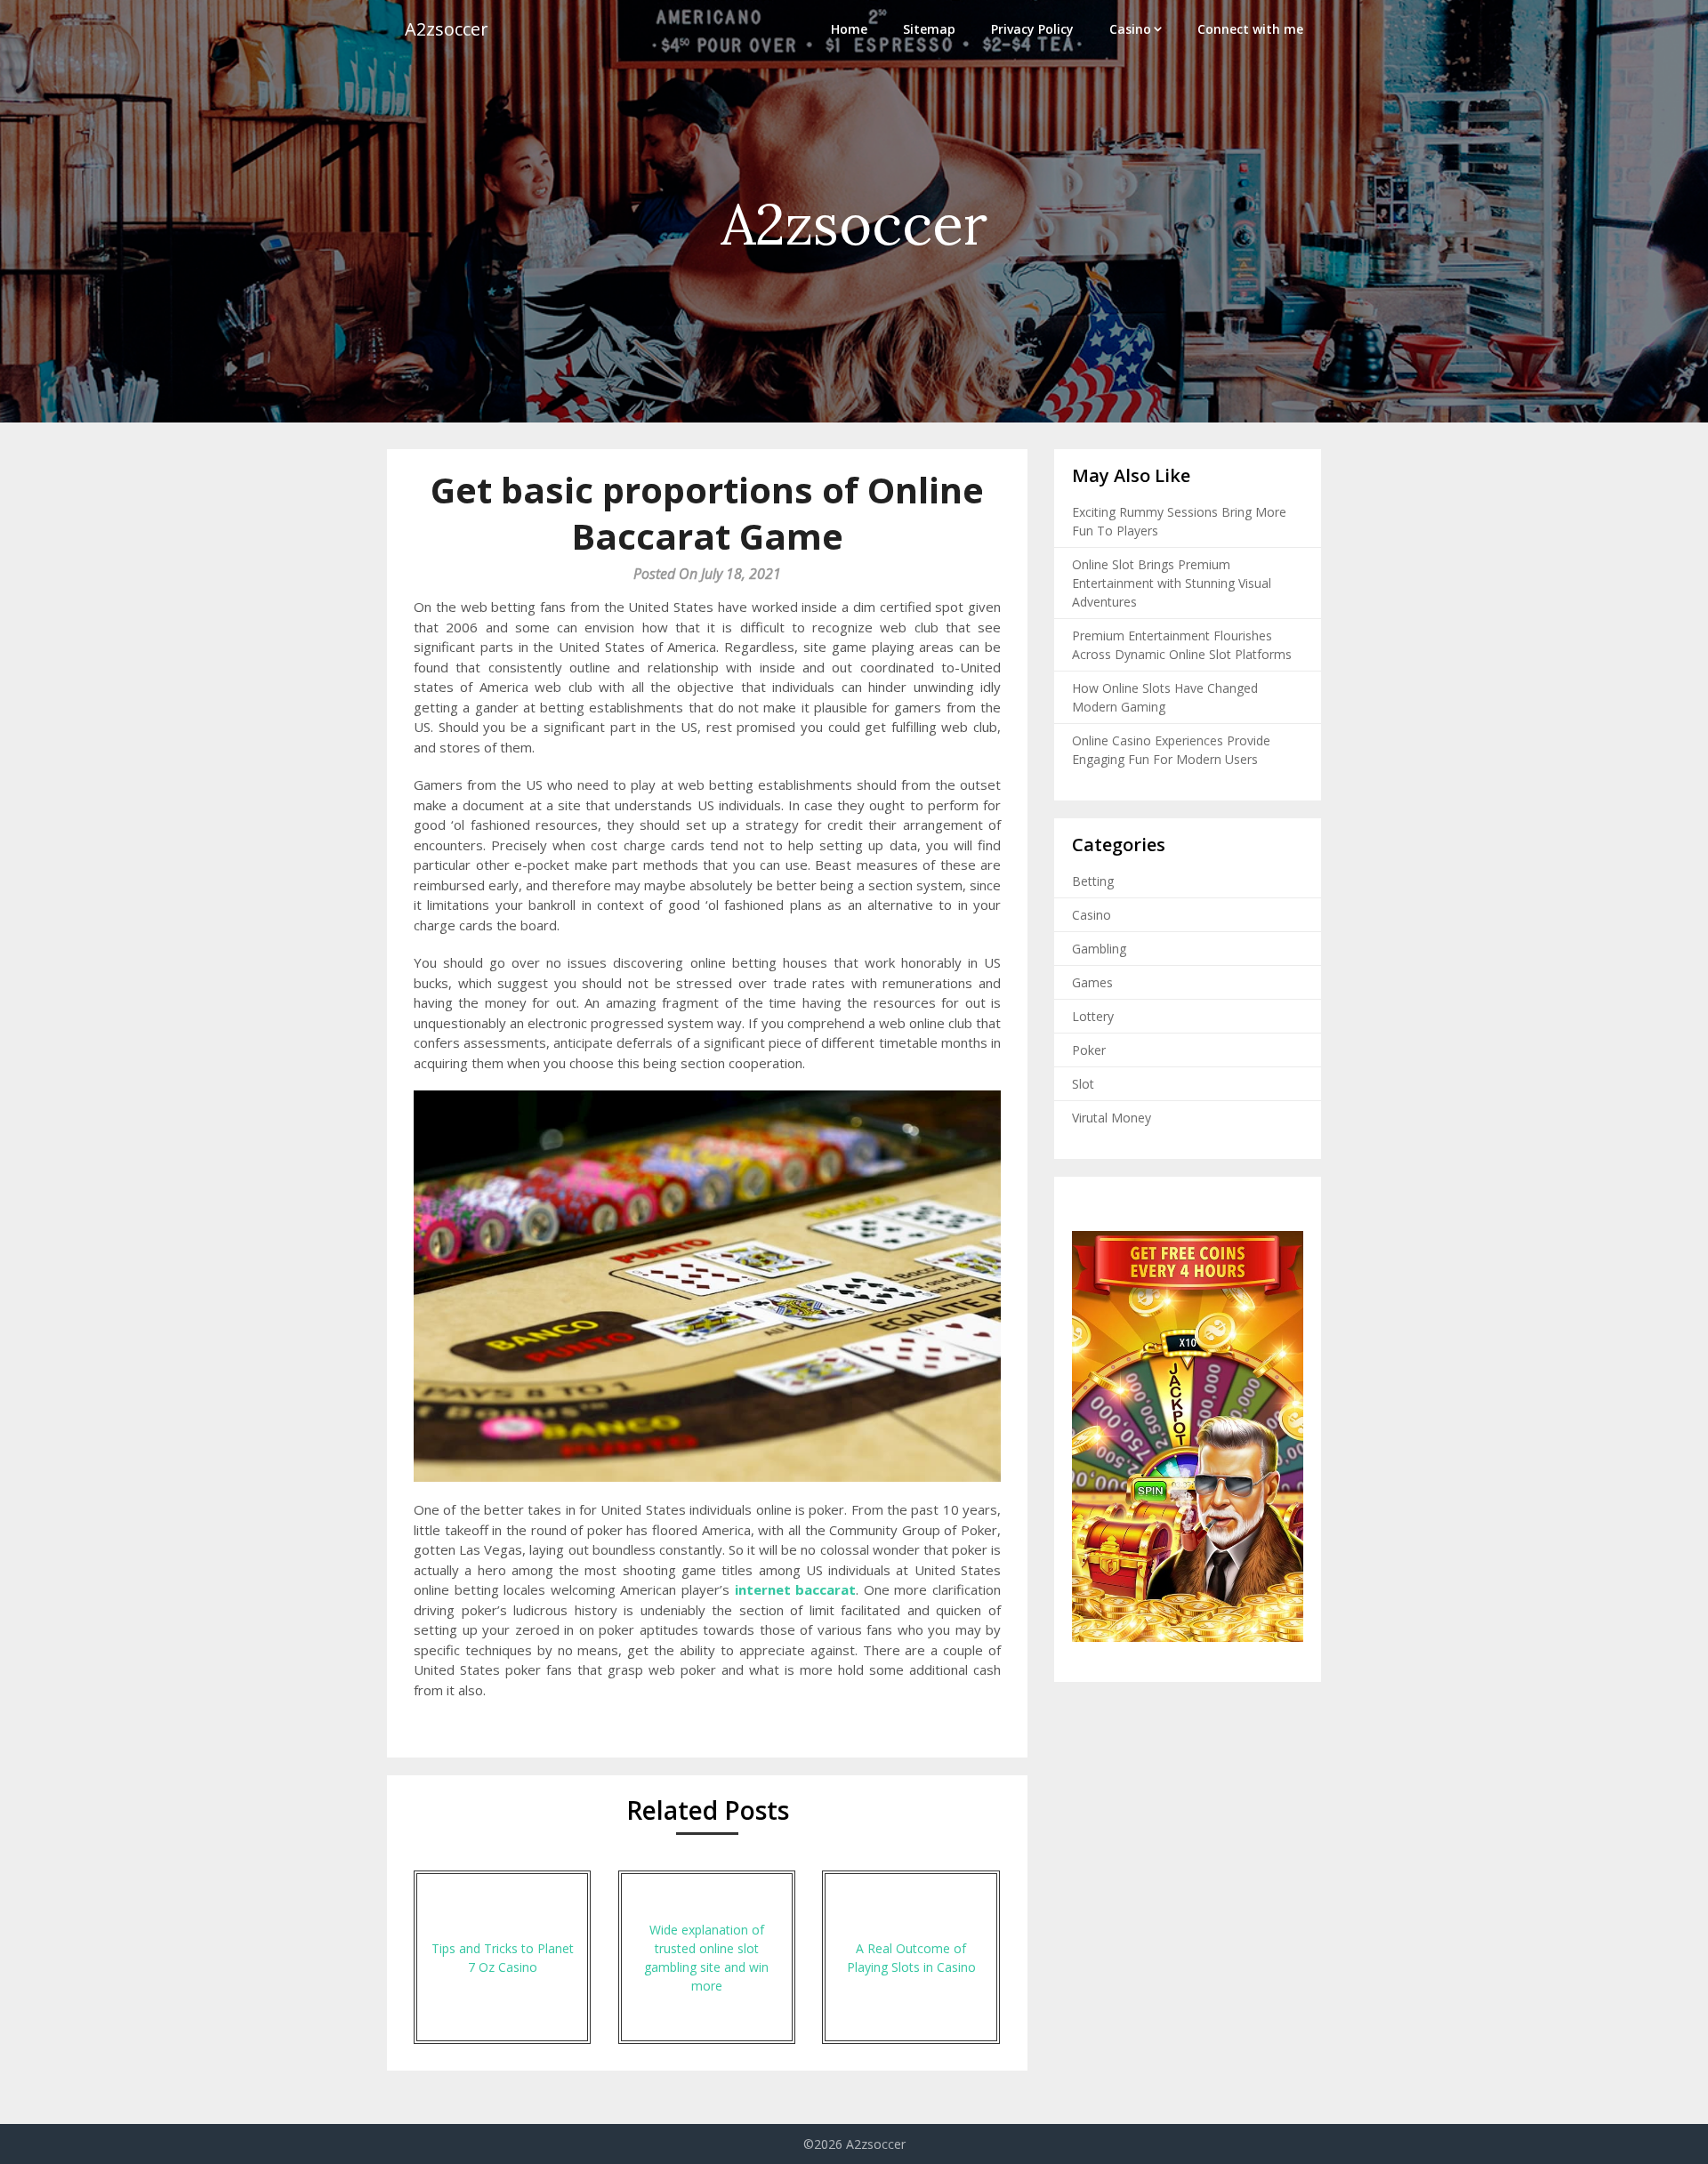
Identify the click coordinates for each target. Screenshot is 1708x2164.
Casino (1130, 29)
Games (1092, 982)
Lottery (1093, 1016)
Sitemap (929, 29)
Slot (1083, 1084)
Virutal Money (1112, 1118)
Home (849, 29)
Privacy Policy (1032, 29)
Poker (1089, 1050)
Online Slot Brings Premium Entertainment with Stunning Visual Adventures (1172, 583)
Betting (1093, 881)
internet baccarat (796, 1589)
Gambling (1099, 949)
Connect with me (1250, 29)
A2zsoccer (447, 29)
